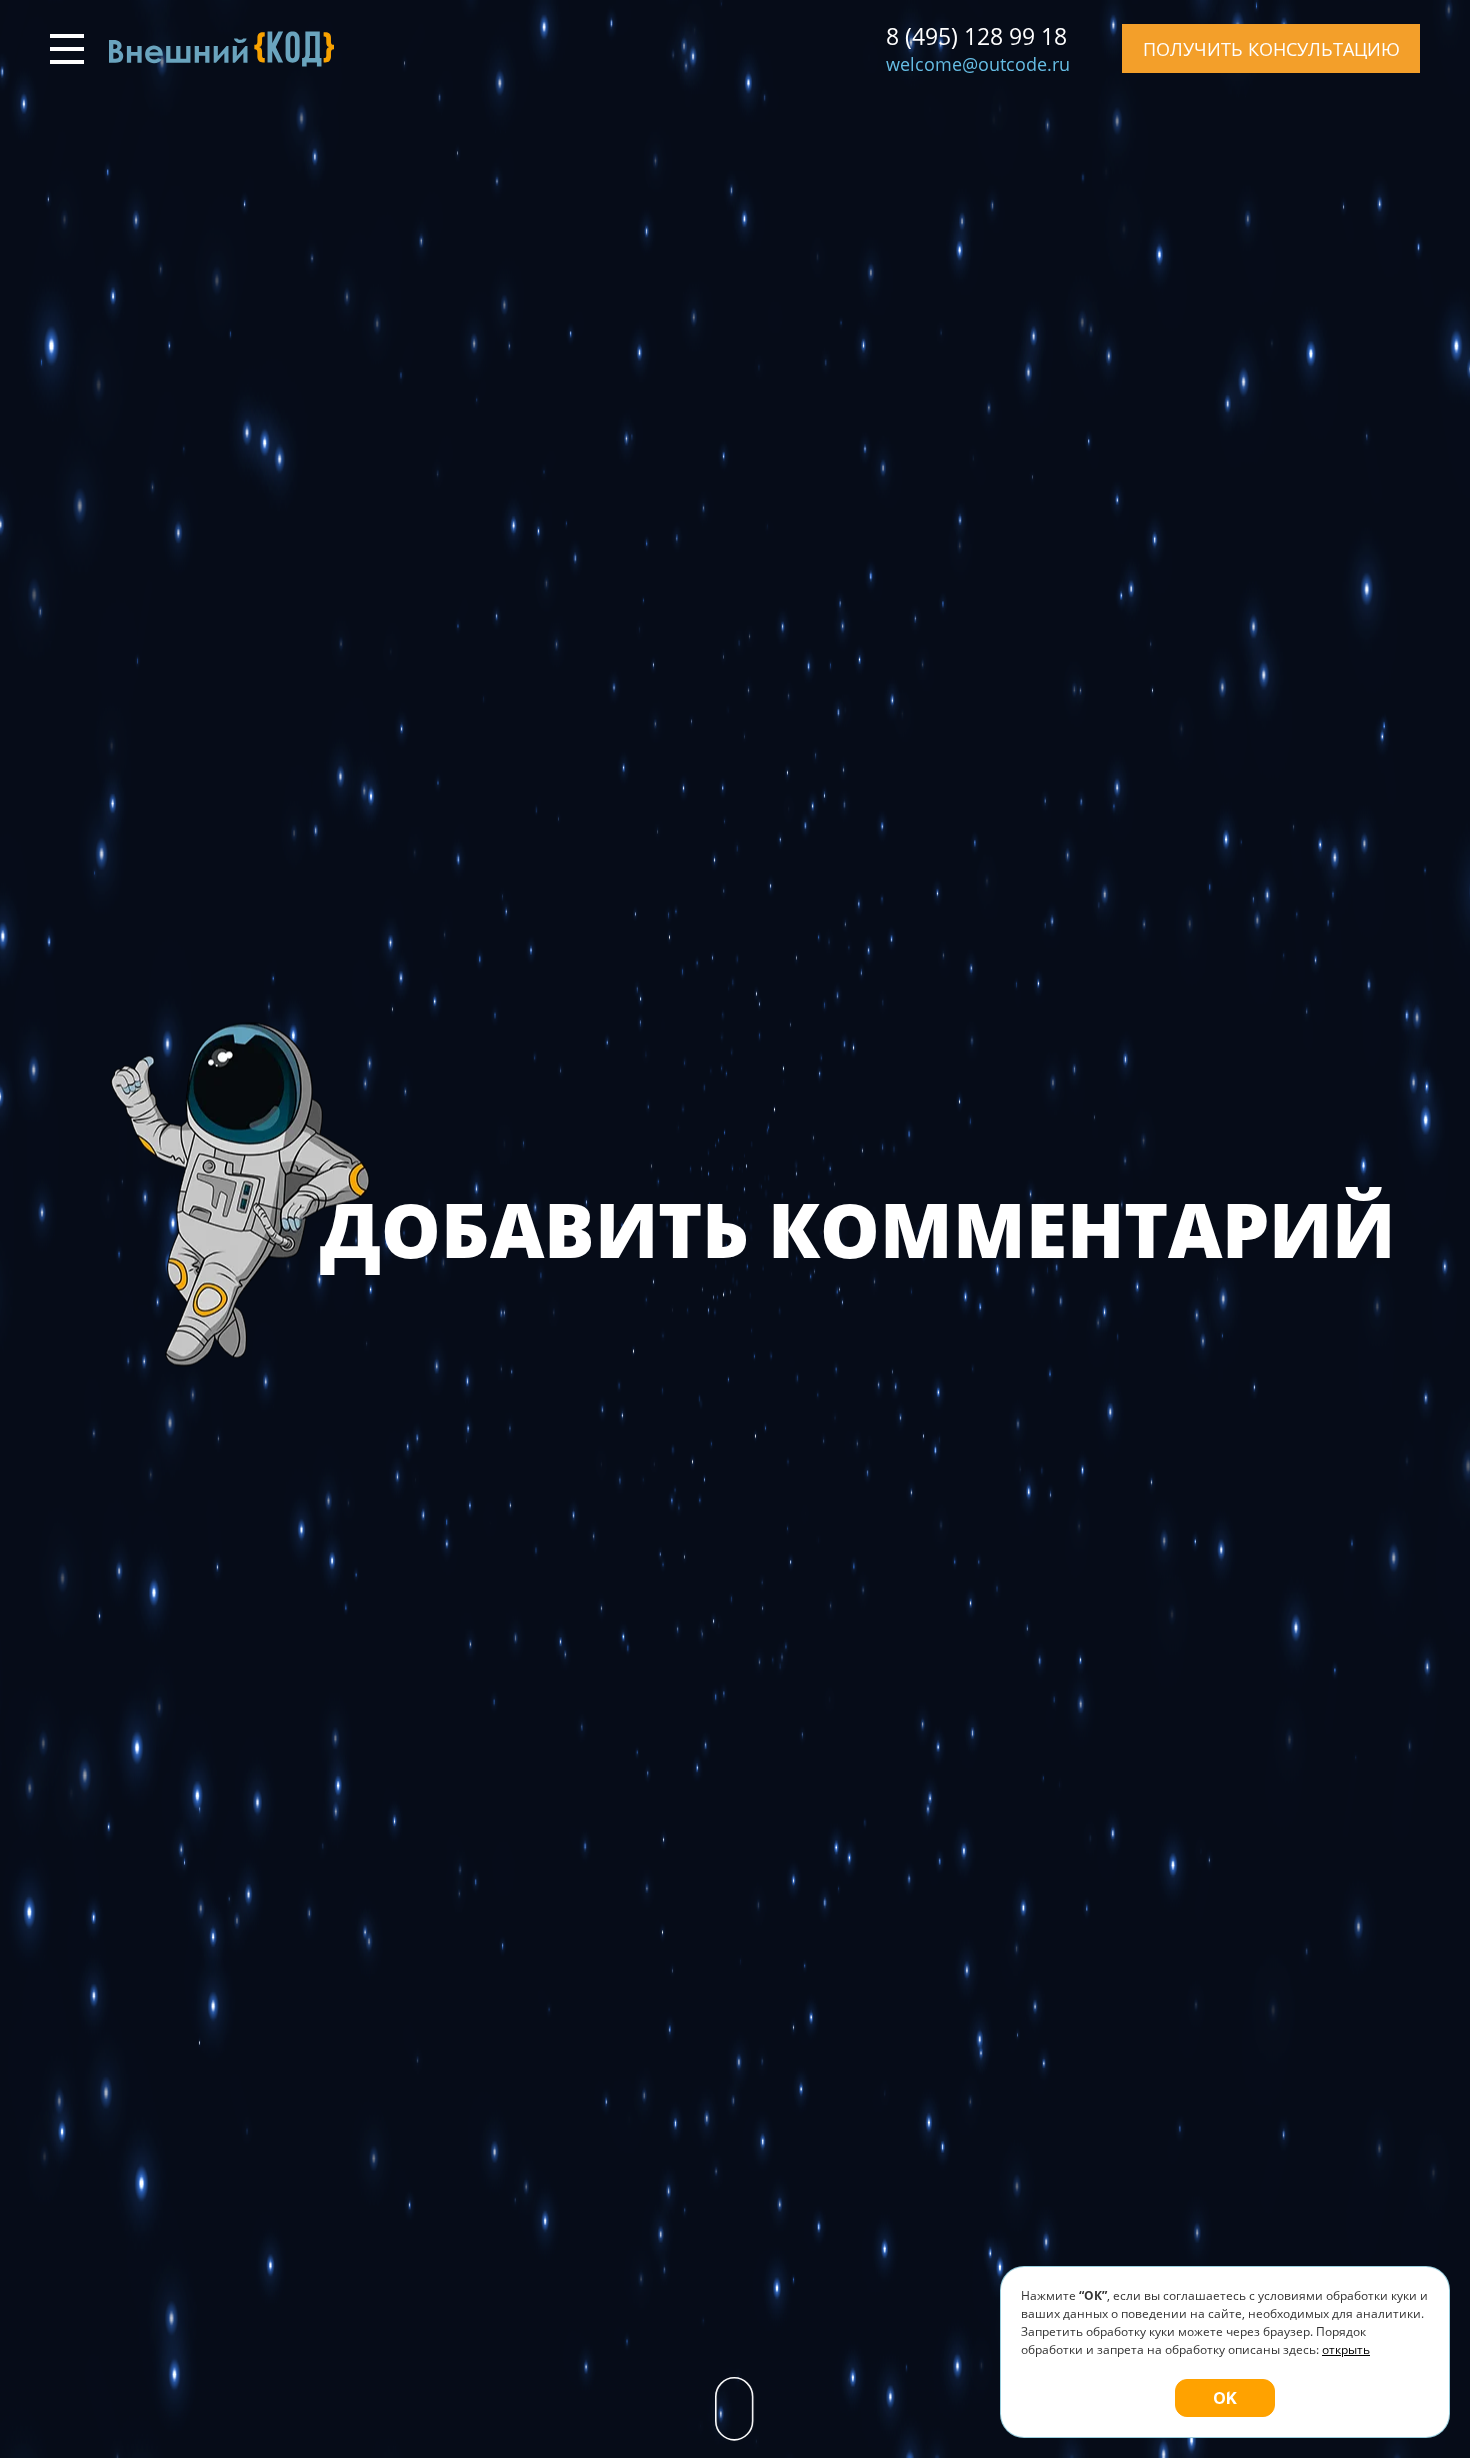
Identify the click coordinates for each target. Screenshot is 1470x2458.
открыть (1346, 2349)
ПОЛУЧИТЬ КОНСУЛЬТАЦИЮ (1271, 49)
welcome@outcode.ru (978, 64)
